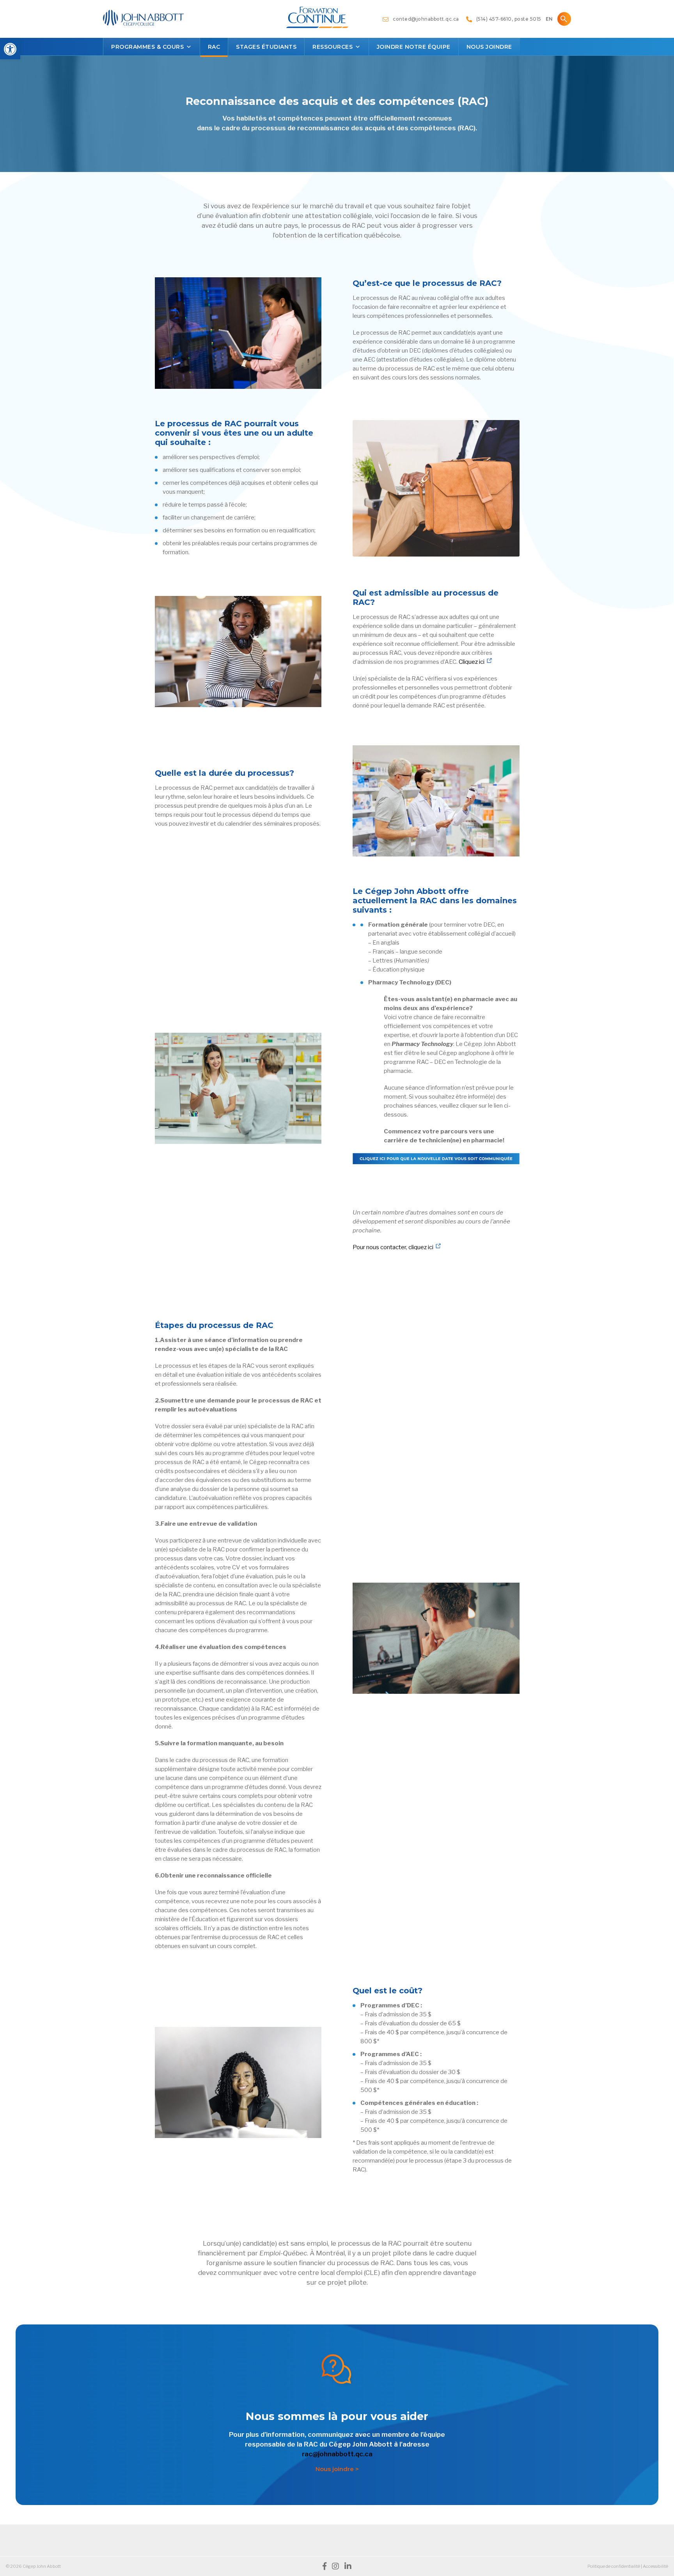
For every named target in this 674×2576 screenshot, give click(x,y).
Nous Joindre (489, 47)
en (549, 19)
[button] (10, 49)
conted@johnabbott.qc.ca (424, 19)
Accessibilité (655, 2566)
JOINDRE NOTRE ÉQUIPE (414, 47)
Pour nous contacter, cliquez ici (393, 1247)
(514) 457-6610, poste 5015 (507, 19)
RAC (214, 47)
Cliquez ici (472, 662)
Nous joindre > (337, 2469)
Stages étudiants (266, 47)
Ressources (333, 47)
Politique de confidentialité (614, 2566)
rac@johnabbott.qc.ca (337, 2454)
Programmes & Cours (147, 47)
